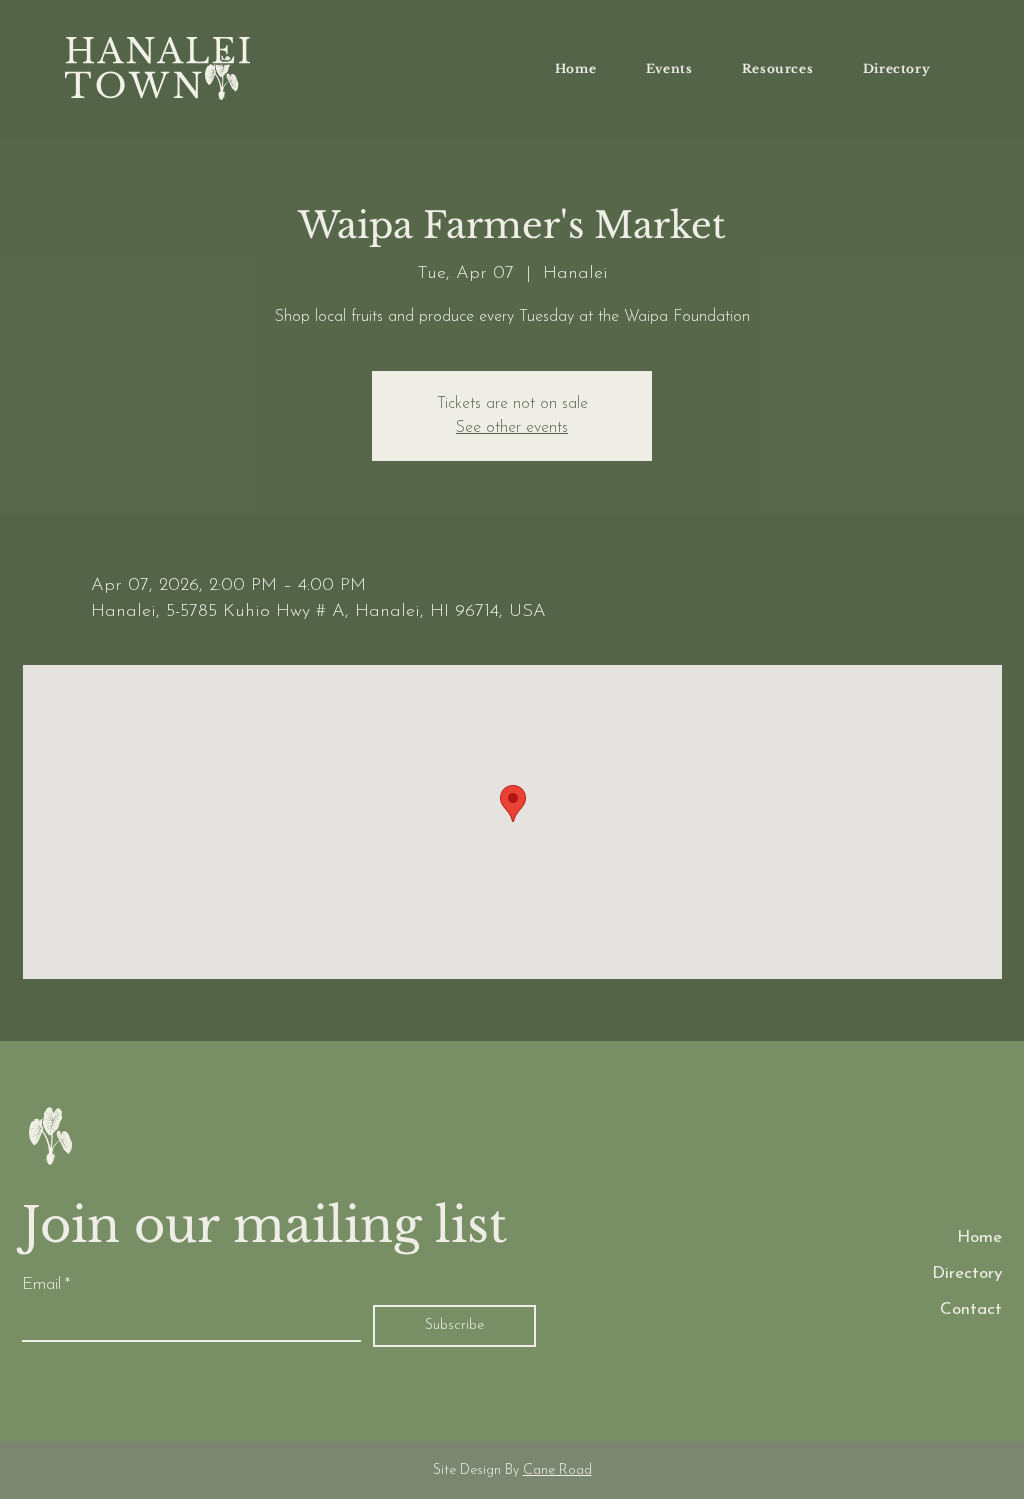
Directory (967, 1273)
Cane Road (557, 1470)
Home (979, 1237)
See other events (512, 428)
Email (46, 1284)
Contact (971, 1309)
